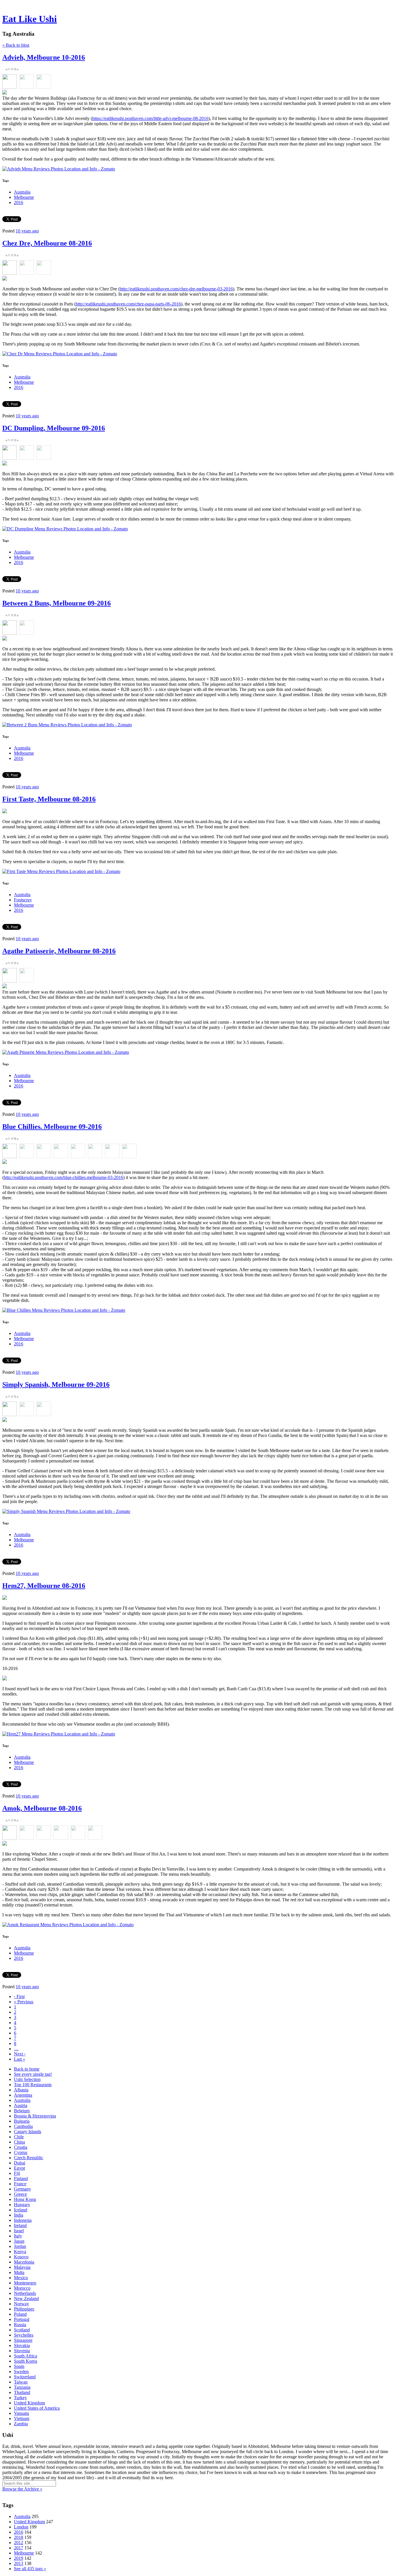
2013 (19, 2563)
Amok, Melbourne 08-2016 (42, 1808)
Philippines (24, 2309)
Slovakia (22, 2345)
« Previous (24, 2002)
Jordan (20, 2246)
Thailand (22, 2392)
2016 (19, 202)
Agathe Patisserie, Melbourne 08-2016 (59, 951)
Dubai (20, 2163)
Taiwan (21, 2382)
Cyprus (21, 2152)
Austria (21, 2105)
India (19, 2215)
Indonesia (23, 2220)
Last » (20, 2059)
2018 (19, 2537)
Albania (21, 2090)
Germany (22, 2189)
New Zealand (26, 2298)
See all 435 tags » (30, 2569)
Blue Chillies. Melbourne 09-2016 (52, 1127)
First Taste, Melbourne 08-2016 (49, 799)
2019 (19, 2558)
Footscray (23, 900)
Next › (20, 2054)
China (19, 2142)
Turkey (20, 2398)
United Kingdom (29, 2403)
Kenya (20, 2252)
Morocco (22, 2288)
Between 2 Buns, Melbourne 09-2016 (57, 603)
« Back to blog (16, 45)
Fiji (17, 2173)
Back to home (27, 2069)
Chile (19, 2137)
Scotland (22, 2330)
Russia (20, 2325)
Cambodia (23, 2126)
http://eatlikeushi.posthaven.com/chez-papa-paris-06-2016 (128, 304)
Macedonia (24, 2262)
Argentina (23, 2095)
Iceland (21, 2210)
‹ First (19, 1996)
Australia (22, 192)
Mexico (21, 2278)
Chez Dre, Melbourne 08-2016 (47, 243)
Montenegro (25, 2283)
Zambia (21, 2424)
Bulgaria (22, 2121)
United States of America (37, 2408)
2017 (19, 2548)
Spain (19, 2366)
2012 (19, 2543)
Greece (20, 2194)
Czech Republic (29, 2158)
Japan (19, 2241)
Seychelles (24, 2335)
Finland (21, 2178)
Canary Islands (28, 2132)
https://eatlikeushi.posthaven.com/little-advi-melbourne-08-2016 (150, 118)
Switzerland (25, 2377)
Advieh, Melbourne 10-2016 (44, 57)
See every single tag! (33, 2074)
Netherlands (25, 2293)
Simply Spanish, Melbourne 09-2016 (56, 1385)
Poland (20, 2314)
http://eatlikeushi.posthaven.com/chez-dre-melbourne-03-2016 (176, 289)
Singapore (23, 2340)
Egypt (19, 2168)
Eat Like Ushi (30, 19)
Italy (18, 2236)
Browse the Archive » (22, 2489)
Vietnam (22, 2418)
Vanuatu (21, 2413)
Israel (19, 2231)
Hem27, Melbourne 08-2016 (44, 1586)
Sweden (21, 2372)
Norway (21, 2304)
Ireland (20, 2225)
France (20, 2184)
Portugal (22, 2319)
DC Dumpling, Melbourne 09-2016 (54, 428)
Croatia (21, 2147)
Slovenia (22, 2351)
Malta (19, 2272)
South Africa (26, 2356)
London (21, 2527)
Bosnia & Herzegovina (35, 2116)
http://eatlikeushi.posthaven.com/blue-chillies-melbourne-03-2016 (63, 1177)
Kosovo (21, 2257)
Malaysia (22, 2267)
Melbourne (24, 197)
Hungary (22, 2205)
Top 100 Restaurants (33, 2085)
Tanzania (22, 2387)
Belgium (22, 2111)
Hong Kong (25, 2199)
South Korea (26, 2361)
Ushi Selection (27, 2079)
